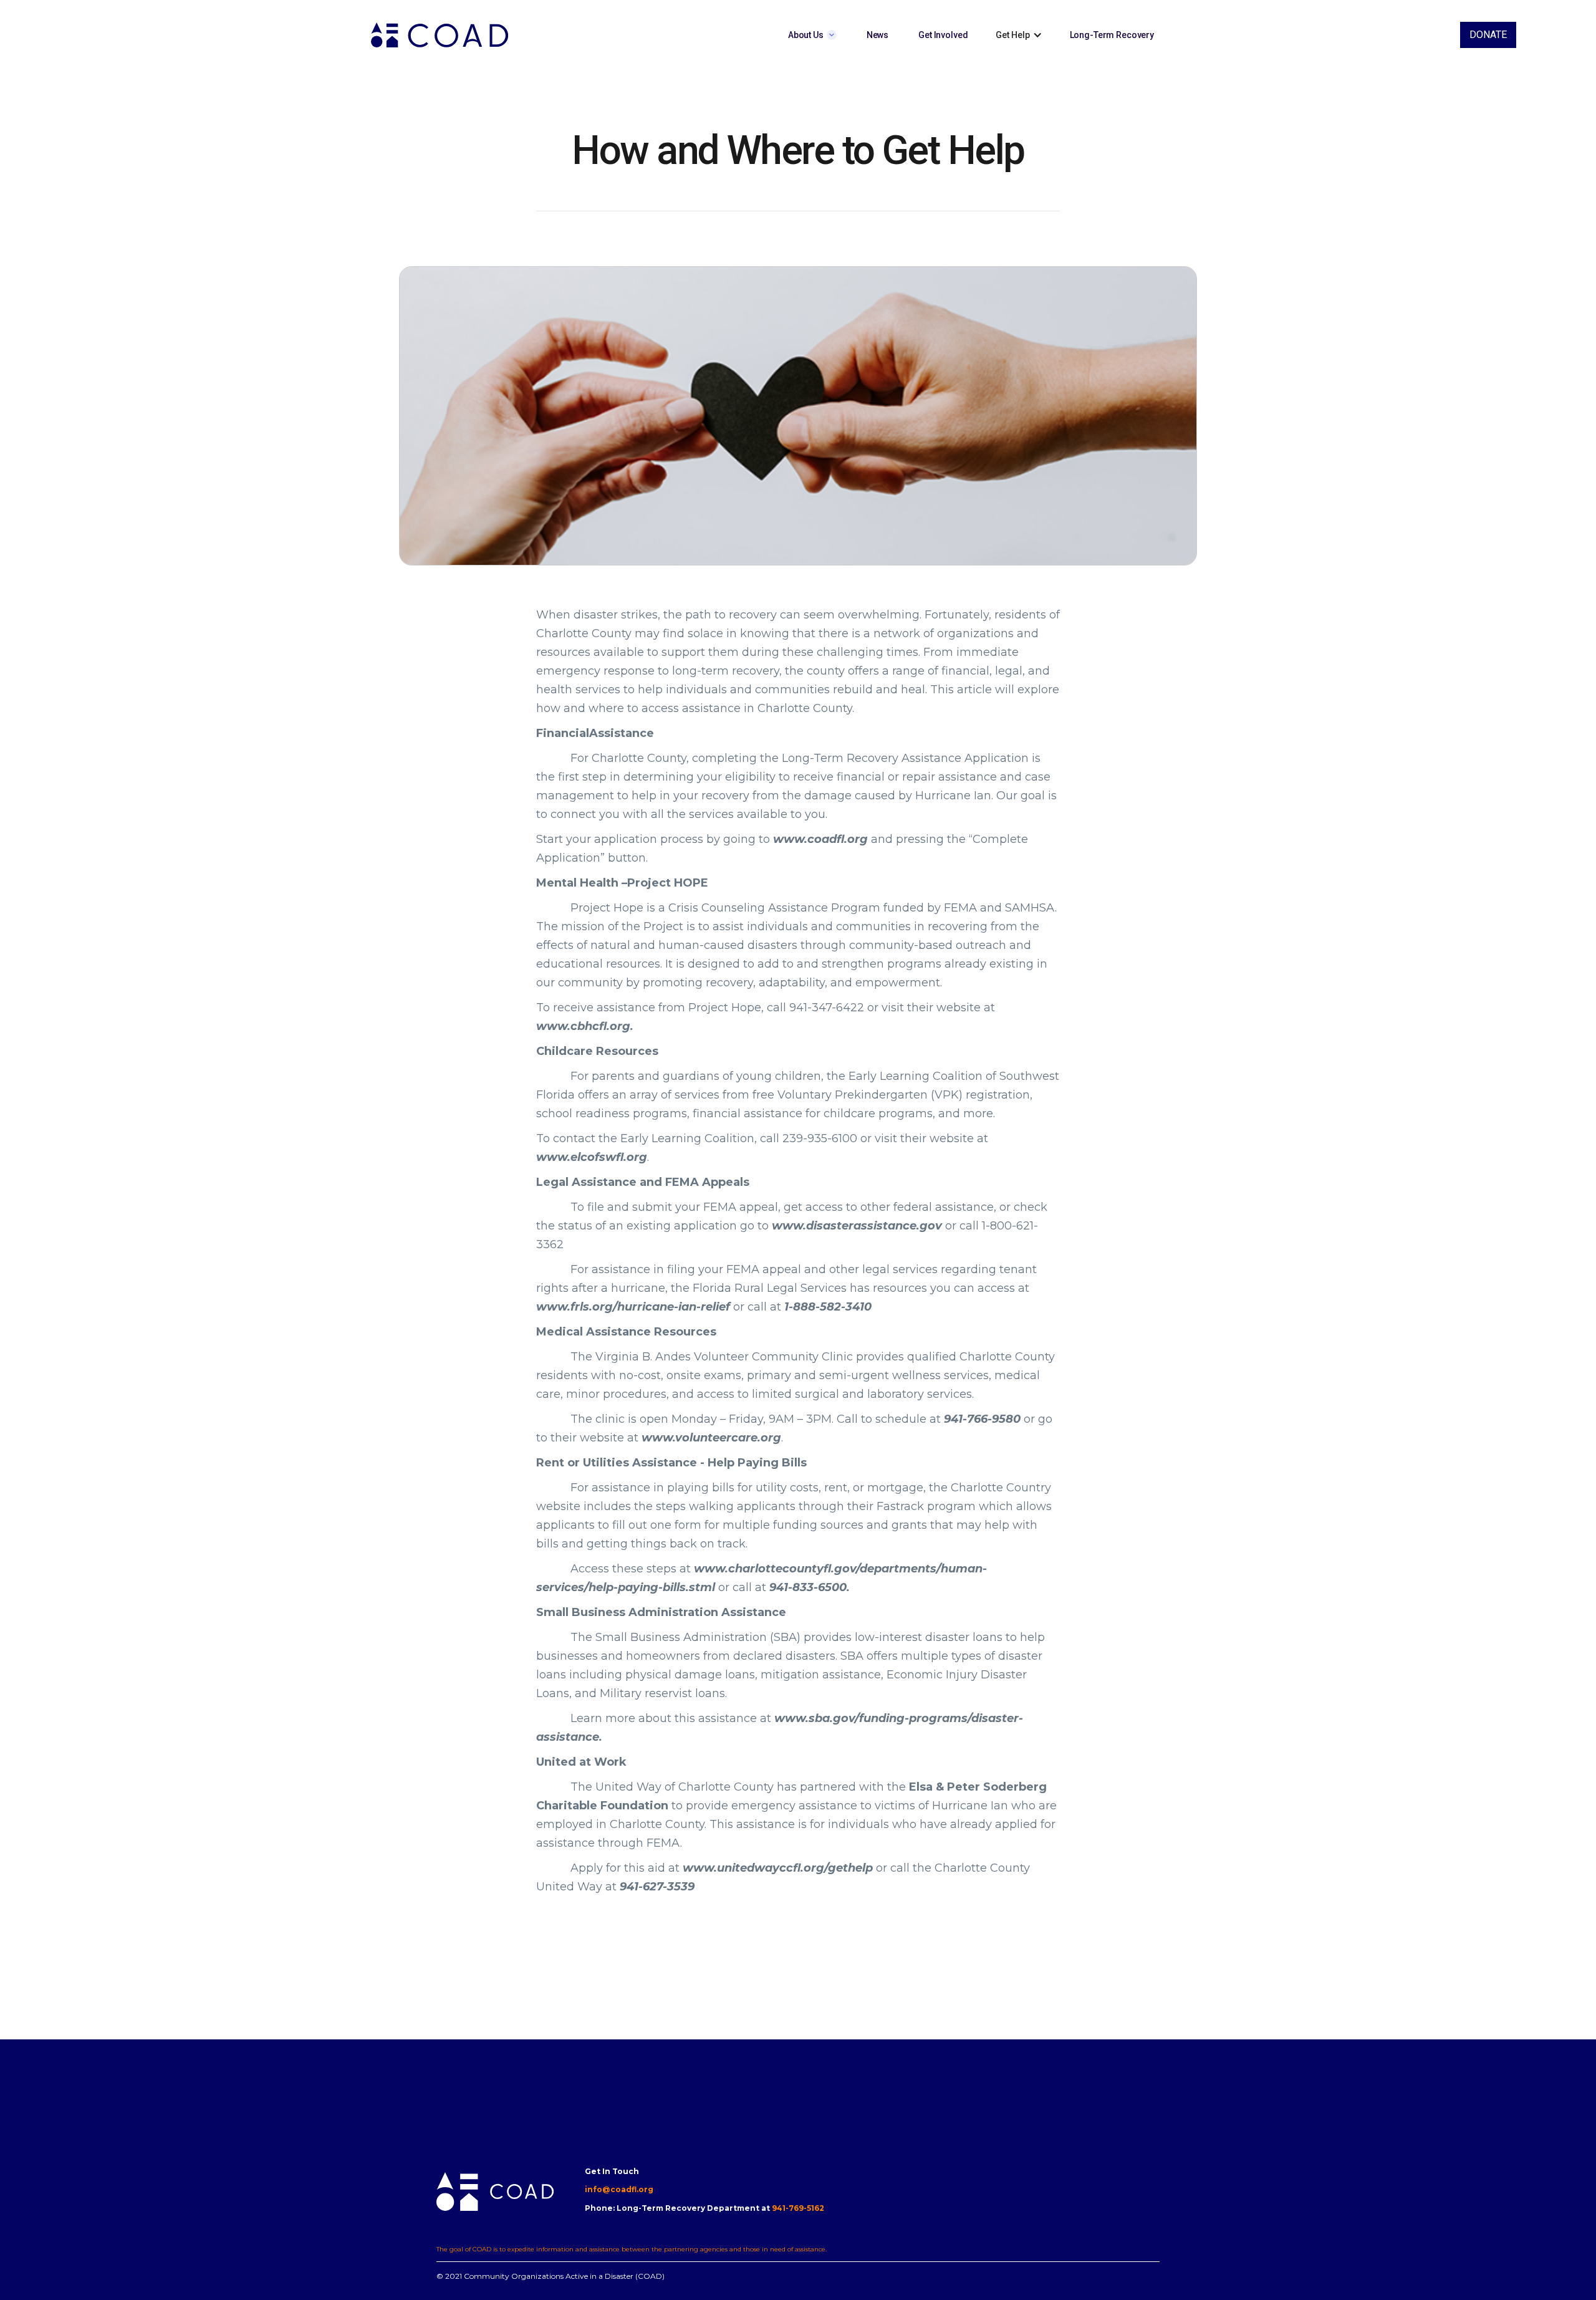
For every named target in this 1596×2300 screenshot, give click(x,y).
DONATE (1488, 35)
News (877, 35)
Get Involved (943, 35)
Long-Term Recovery (1112, 35)
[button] (812, 35)
